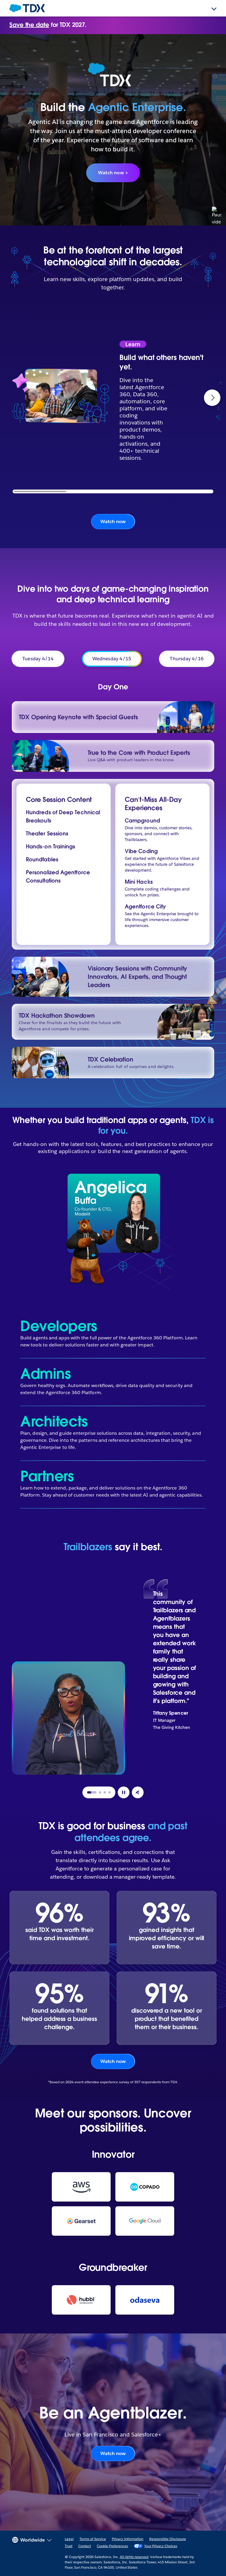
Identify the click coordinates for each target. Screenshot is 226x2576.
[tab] (92, 1792)
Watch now (113, 521)
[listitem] (175, 1673)
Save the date (29, 25)
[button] (212, 398)
